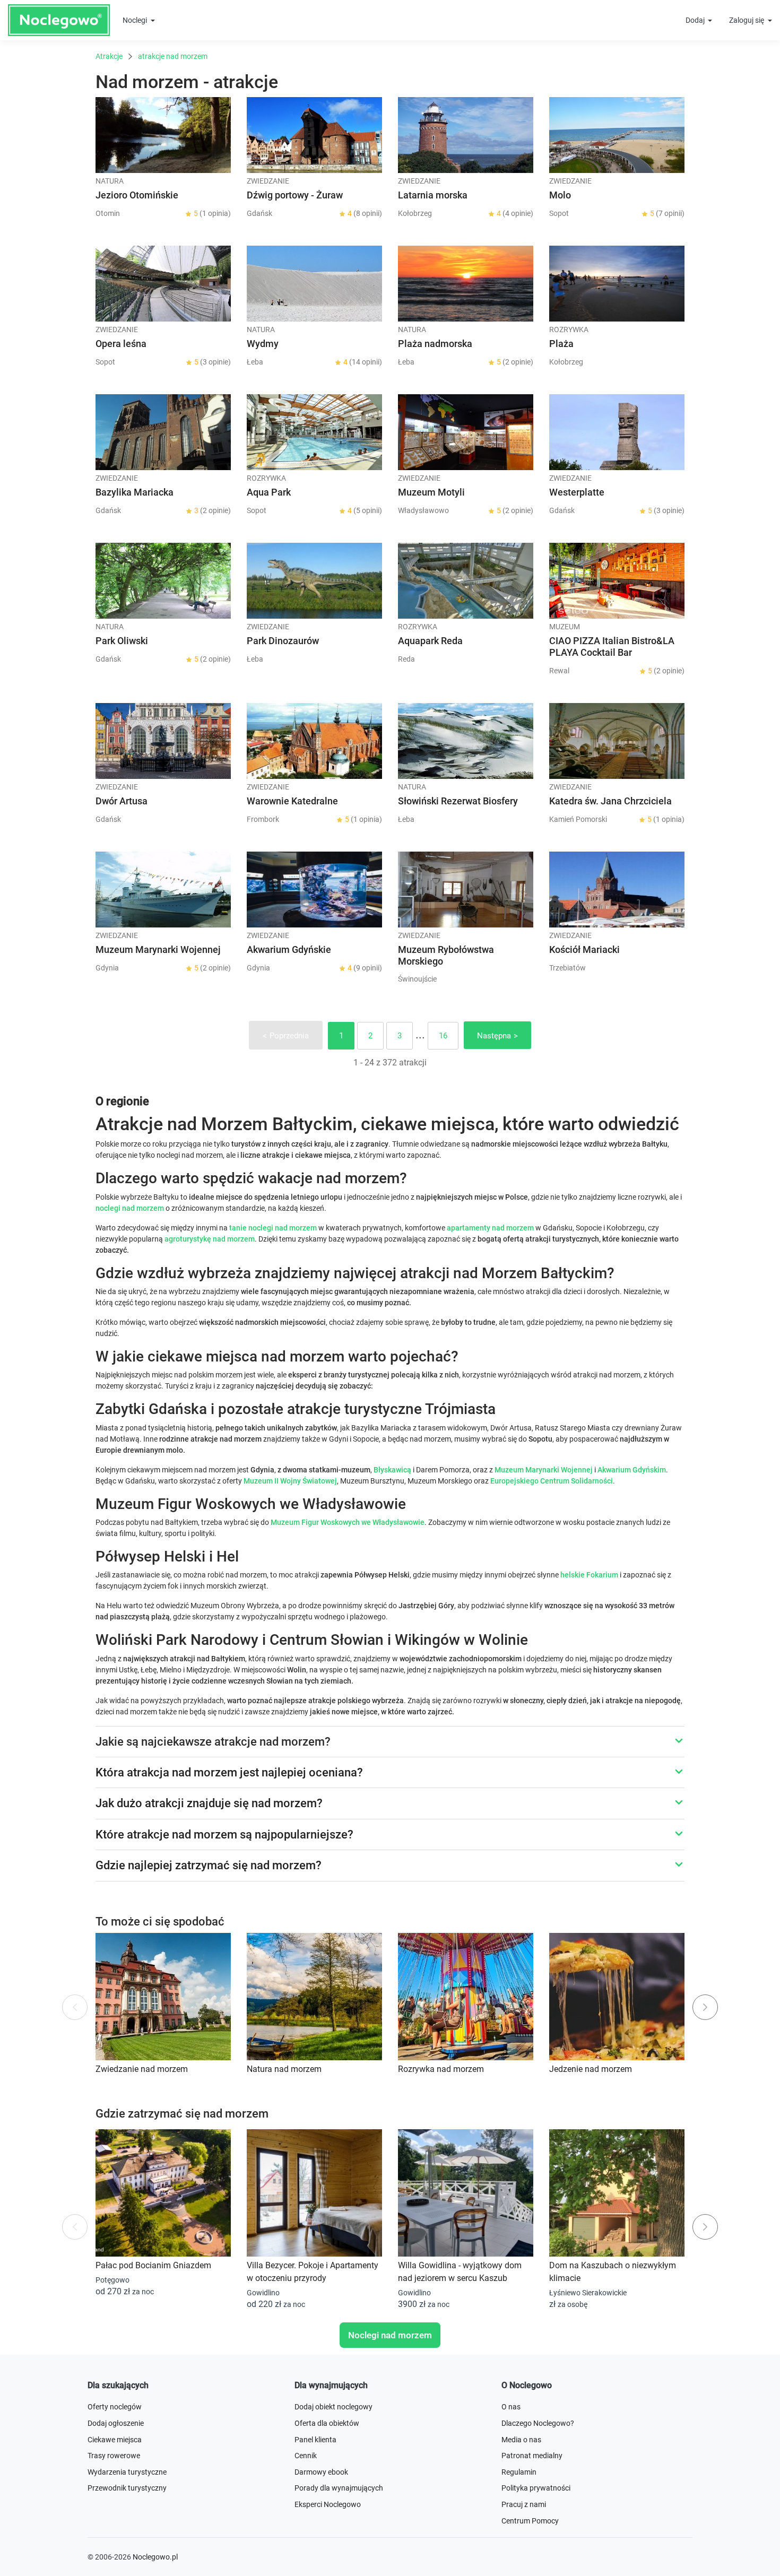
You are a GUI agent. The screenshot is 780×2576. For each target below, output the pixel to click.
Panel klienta (315, 2440)
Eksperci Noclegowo (328, 2504)
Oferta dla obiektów (327, 2423)
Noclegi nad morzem (390, 2335)
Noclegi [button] (136, 20)
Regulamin (519, 2472)
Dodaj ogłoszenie (116, 2423)
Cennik (306, 2456)
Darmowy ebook (321, 2472)
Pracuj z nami (524, 2504)
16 (443, 1036)
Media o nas (521, 2440)
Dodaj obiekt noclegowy (333, 2407)
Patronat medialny (532, 2456)
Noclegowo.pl (155, 2557)
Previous (75, 2007)
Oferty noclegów (115, 2407)
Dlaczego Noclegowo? (538, 2423)
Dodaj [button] (696, 20)
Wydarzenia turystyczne (127, 2472)
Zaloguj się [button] (747, 20)
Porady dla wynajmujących (339, 2488)
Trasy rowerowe (114, 2456)
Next (705, 2007)
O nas (511, 2407)
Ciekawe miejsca (115, 2440)
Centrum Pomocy (530, 2521)
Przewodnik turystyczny (127, 2488)
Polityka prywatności (536, 2488)
